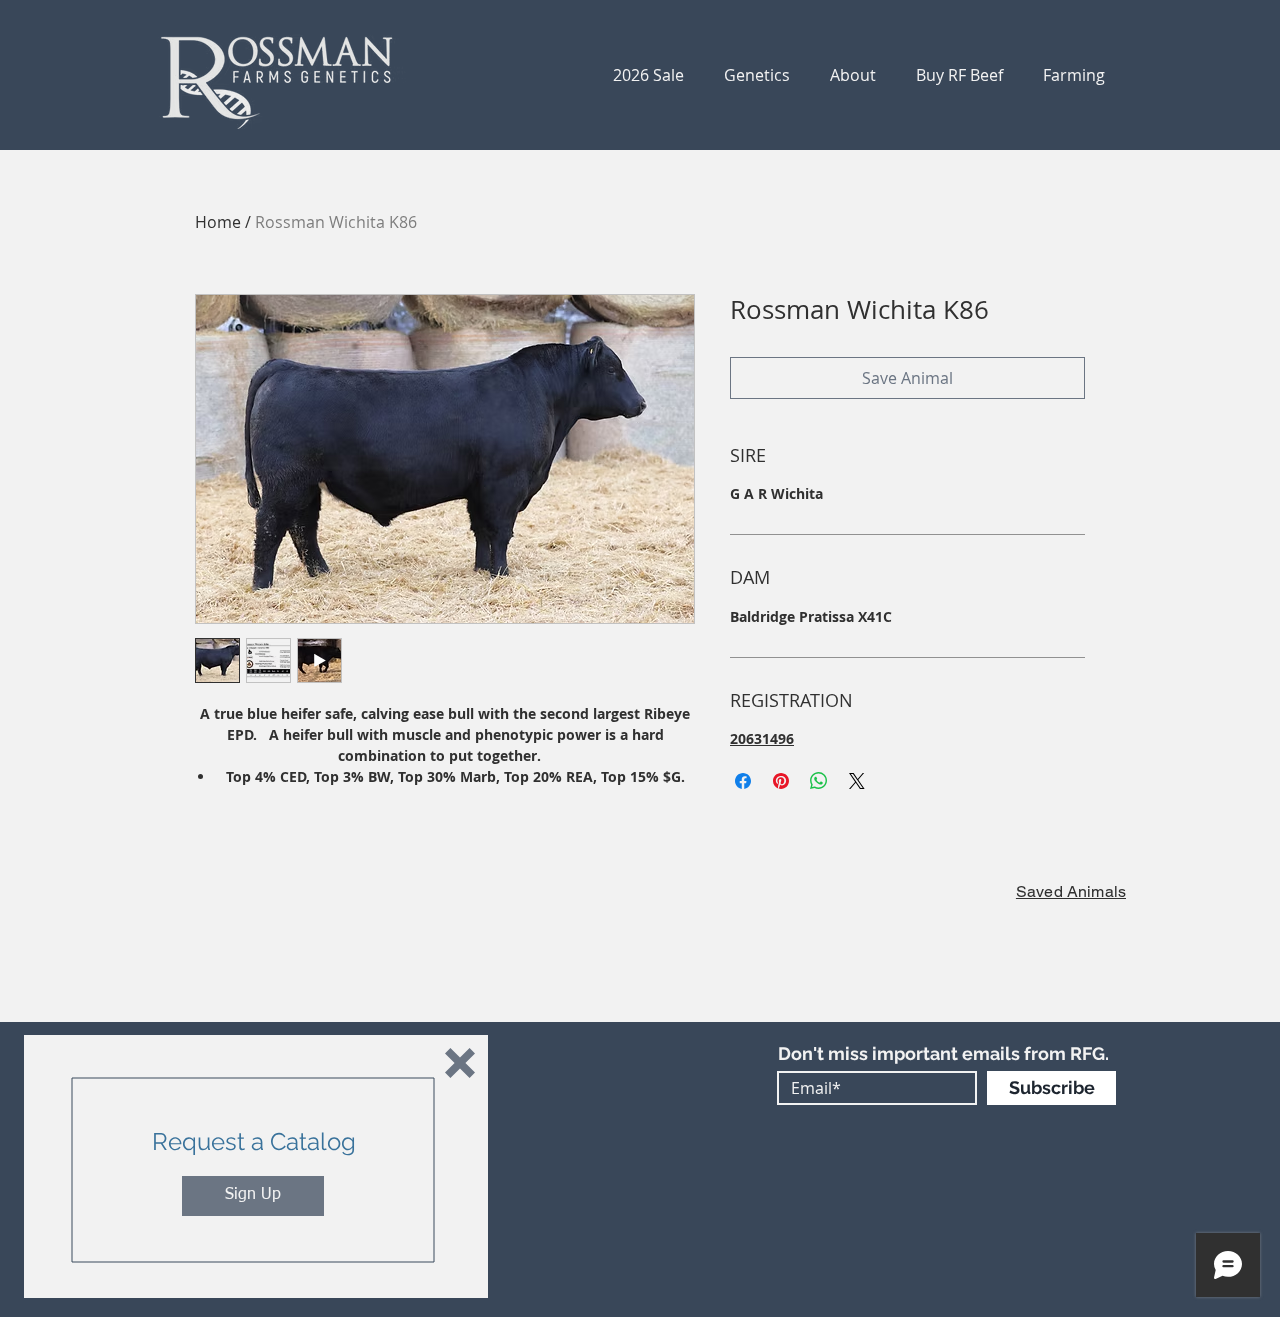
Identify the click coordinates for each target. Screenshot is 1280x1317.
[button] (460, 1063)
